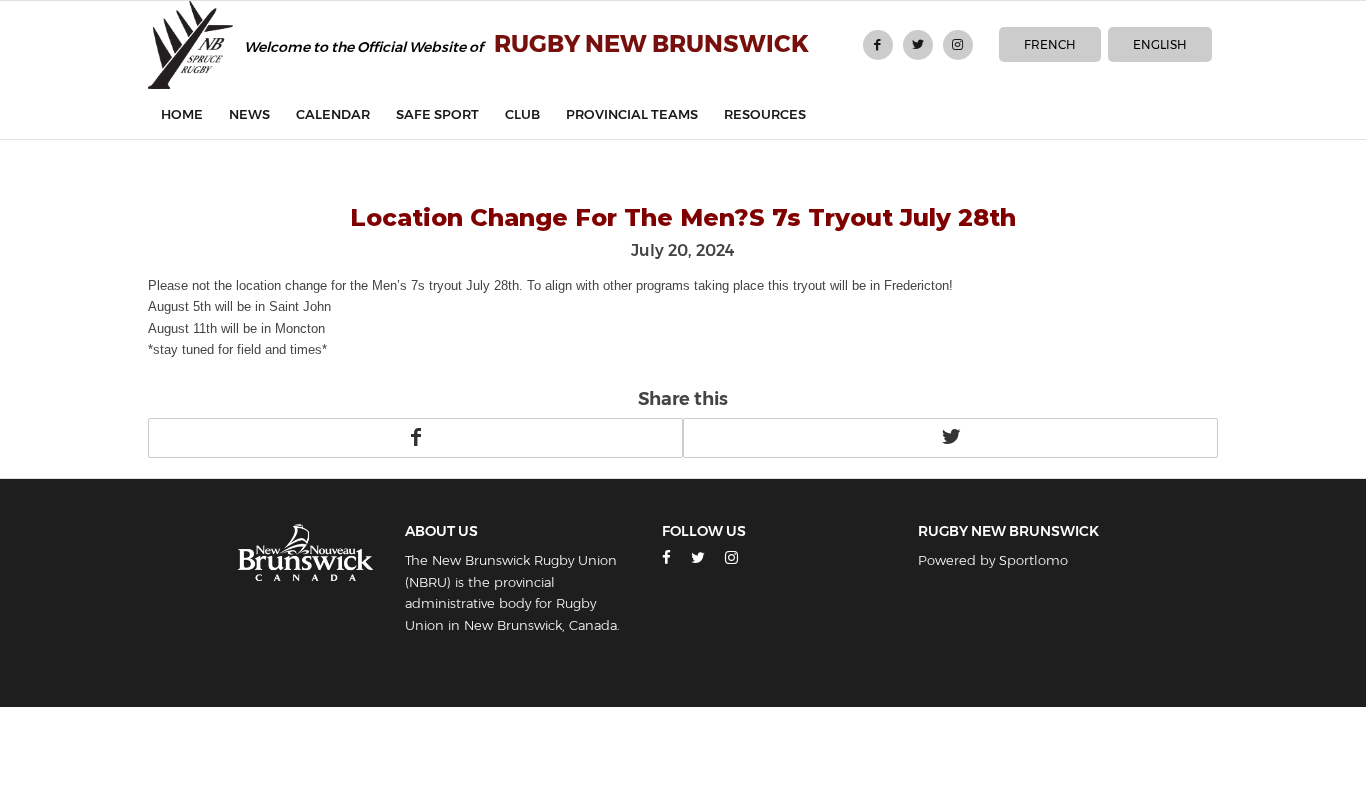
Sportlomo (1033, 560)
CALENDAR (333, 114)
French (1050, 44)
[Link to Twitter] (918, 45)
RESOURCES (765, 114)
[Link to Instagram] (958, 45)
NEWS (249, 114)
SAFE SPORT (437, 114)
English (1160, 44)
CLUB (522, 114)
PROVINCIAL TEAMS (632, 114)
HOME (182, 114)
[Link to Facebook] (878, 45)
